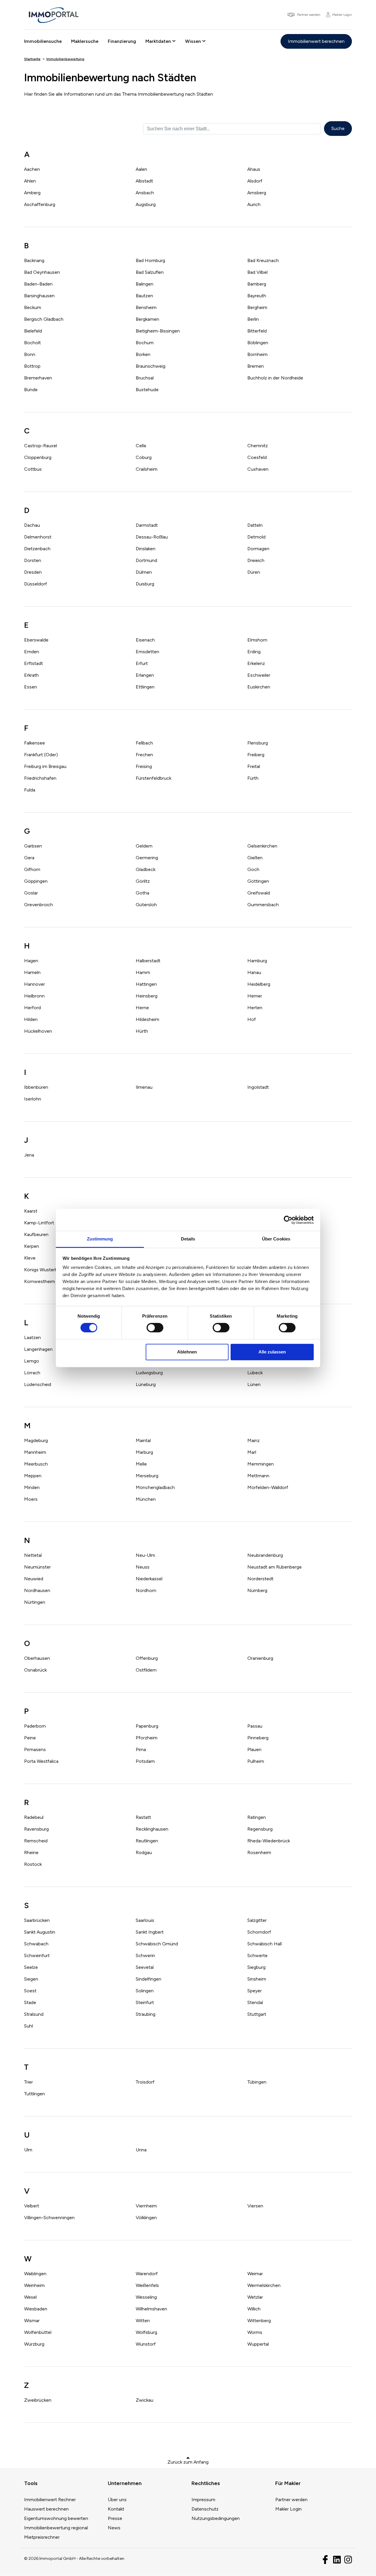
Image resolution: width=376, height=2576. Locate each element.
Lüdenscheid (38, 1384)
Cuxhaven (258, 469)
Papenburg (147, 1726)
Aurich (254, 204)
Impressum (203, 2500)
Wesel (30, 2297)
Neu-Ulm (145, 1555)
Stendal (255, 2002)
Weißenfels (147, 2285)
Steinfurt (145, 2002)
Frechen (144, 755)
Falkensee (35, 743)
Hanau (254, 972)
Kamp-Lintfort (39, 1223)
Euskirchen (259, 687)
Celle (141, 446)
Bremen (256, 366)
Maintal (143, 1440)
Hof (252, 1019)
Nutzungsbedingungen (216, 2518)
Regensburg (260, 1829)
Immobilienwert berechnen (316, 41)
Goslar (31, 893)
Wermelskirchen (264, 2285)
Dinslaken (146, 549)
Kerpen (32, 1246)
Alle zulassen (272, 1352)
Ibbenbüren (36, 1087)
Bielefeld (33, 331)
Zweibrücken (38, 2400)
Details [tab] (188, 1239)
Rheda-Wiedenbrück (269, 1841)
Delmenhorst (38, 537)
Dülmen (144, 572)
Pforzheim (147, 1738)
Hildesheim (147, 1019)
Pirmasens (35, 1749)
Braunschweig (151, 366)
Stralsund (34, 2014)
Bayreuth (257, 296)
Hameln (32, 972)
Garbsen (33, 846)
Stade (30, 2002)
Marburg (144, 1452)
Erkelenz (256, 663)
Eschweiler (259, 675)
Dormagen (258, 549)
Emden (32, 652)
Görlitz (143, 881)
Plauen (254, 1749)
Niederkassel (149, 1579)
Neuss (143, 1567)
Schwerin (145, 1955)
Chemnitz (258, 446)
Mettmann (258, 1476)
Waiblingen (35, 2274)
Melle (141, 1464)
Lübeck (255, 1373)
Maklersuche (85, 41)
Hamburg (257, 961)
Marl (252, 1452)
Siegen (31, 1979)
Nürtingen (35, 1602)
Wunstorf (146, 2344)
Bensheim (146, 307)
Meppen (33, 1476)
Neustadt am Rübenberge (275, 1567)
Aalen (141, 169)
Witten (143, 2321)
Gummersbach (263, 905)
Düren (254, 572)
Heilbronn (34, 996)
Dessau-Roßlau (152, 537)
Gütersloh (146, 905)
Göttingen (258, 881)
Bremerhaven (38, 378)
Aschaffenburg (40, 204)
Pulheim (256, 1761)
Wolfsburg (146, 2332)
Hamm (143, 972)
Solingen (145, 1991)
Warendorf (147, 2274)
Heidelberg (259, 984)
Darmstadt (147, 525)
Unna (141, 2150)
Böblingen (258, 343)
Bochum (145, 343)
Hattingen (146, 984)
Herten (255, 1008)
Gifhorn (32, 869)
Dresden (33, 572)
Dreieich (256, 560)
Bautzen (144, 296)
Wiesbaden (36, 2309)
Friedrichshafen (40, 778)
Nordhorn (146, 1590)
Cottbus (33, 469)
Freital (254, 766)
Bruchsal (145, 378)
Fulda (30, 790)
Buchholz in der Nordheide (275, 378)
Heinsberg (147, 996)
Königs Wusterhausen (47, 1270)
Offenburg (147, 1658)
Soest (30, 1991)
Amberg (32, 193)
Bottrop (32, 366)
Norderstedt (260, 1579)
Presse (115, 2518)
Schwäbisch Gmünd (157, 1944)
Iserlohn (33, 1099)
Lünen (254, 1384)
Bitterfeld (257, 331)
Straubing (146, 2014)
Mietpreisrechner (42, 2537)
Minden (32, 1487)
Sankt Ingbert (150, 1932)
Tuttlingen (35, 2094)
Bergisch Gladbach (44, 319)
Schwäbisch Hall (265, 1944)
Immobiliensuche (43, 41)
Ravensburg (36, 1829)
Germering (147, 858)
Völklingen (146, 2218)
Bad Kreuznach (263, 260)
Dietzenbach (37, 549)
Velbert (32, 2206)
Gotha (142, 893)
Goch (253, 869)
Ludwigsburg (149, 1373)
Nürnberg (257, 1590)
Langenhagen (38, 1349)
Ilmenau (144, 1087)
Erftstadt (33, 663)
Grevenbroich (38, 905)
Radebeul (34, 1817)
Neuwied (34, 1579)
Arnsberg (257, 193)
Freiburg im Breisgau (45, 766)
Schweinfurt (37, 1955)
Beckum (33, 307)
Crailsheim (147, 469)
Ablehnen (187, 1352)
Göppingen (36, 881)
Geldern (144, 846)
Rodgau (144, 1852)
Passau (255, 1726)
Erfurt (142, 663)
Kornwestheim (40, 1281)
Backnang (34, 260)
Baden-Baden (38, 284)
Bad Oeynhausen (42, 272)
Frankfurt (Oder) (41, 755)
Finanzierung (122, 41)
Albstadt (144, 181)
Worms (255, 2332)
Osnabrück (35, 1670)
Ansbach (145, 193)
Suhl (28, 2026)
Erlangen (145, 675)
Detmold (256, 537)
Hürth (142, 1031)
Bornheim (257, 354)
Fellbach (144, 743)
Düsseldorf (36, 584)
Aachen (32, 169)
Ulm (28, 2150)
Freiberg (256, 755)
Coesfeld (257, 457)
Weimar (255, 2274)
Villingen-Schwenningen (49, 2218)
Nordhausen (37, 1590)
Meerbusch (36, 1464)
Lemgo (32, 1361)
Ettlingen (145, 687)
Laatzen (32, 1337)
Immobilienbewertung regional (56, 2528)
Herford (32, 1008)
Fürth (253, 778)
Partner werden (291, 2500)
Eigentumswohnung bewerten (56, 2518)
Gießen (255, 858)
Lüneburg (146, 1384)
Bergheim (257, 307)
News (114, 2528)
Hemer (255, 996)
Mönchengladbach (155, 1487)
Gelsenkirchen (262, 846)
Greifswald (259, 893)
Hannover (35, 984)
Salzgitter (257, 1920)
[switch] (155, 1328)
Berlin (253, 319)
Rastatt (143, 1817)
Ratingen (257, 1817)
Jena (29, 1155)
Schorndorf (259, 1932)
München (146, 1499)
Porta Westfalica (41, 1761)
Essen (31, 687)
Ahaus (254, 169)
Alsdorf (255, 181)
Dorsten (33, 560)
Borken (143, 354)
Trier (28, 2082)
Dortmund (146, 560)
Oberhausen (37, 1658)
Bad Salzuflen (150, 272)
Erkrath (31, 675)
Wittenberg (259, 2321)
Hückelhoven (38, 1031)
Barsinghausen (39, 296)
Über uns (117, 2500)
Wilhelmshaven (151, 2309)
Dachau (32, 525)
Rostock (33, 1864)
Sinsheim (257, 1979)
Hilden (31, 1019)
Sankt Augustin (40, 1932)
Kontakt (116, 2509)
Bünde (31, 390)
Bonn (30, 354)
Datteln (255, 525)
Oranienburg (260, 1658)
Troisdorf (145, 2082)
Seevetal (145, 1967)
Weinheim (34, 2285)
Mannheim (35, 1452)
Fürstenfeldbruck (153, 778)
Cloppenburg (38, 457)
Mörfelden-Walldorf (268, 1487)
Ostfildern (146, 1670)
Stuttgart (257, 2014)
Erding (254, 652)
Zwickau (145, 2400)
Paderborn (35, 1726)
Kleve (30, 1258)
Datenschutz (205, 2509)
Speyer (255, 1991)
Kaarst (31, 1211)
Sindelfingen (148, 1979)
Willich (254, 2309)
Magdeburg (36, 1440)
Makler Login (288, 2509)
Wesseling (146, 2297)
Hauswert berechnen (46, 2509)
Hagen (31, 961)
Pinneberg (258, 1738)
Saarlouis (145, 1920)
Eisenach (145, 640)
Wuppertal (258, 2344)
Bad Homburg (150, 260)
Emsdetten (147, 652)
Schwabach (36, 1944)
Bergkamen (147, 319)
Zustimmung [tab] (100, 1239)
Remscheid (36, 1841)
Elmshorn (257, 640)
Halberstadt (148, 961)
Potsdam (145, 1761)
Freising (144, 766)
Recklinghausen (152, 1829)
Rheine (31, 1852)
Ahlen (30, 181)
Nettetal (33, 1555)
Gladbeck (146, 869)
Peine (30, 1738)
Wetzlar (255, 2297)
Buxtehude (147, 390)
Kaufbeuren (36, 1234)
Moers (31, 1499)
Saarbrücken (37, 1920)
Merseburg (147, 1476)
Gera (29, 858)
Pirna (141, 1749)
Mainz (254, 1440)
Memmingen (261, 1464)
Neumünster (37, 1567)
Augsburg (146, 204)
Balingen (145, 284)
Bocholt (32, 343)
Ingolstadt (258, 1087)
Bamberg (257, 284)
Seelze (31, 1967)
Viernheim (146, 2206)
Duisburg (145, 584)
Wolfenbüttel (38, 2332)
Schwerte (257, 1955)
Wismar (32, 2321)
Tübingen (257, 2082)
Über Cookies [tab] (276, 1239)
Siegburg (256, 1967)
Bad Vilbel (257, 272)
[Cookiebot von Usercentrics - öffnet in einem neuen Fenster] (288, 1220)
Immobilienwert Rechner (50, 2500)
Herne (142, 1008)
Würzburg (34, 2344)
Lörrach (32, 1373)
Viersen (255, 2206)
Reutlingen (147, 1841)
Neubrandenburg (265, 1555)
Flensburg (258, 743)
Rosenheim (259, 1852)
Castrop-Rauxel (41, 446)
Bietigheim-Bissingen (158, 331)
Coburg (144, 457)
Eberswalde (36, 640)
